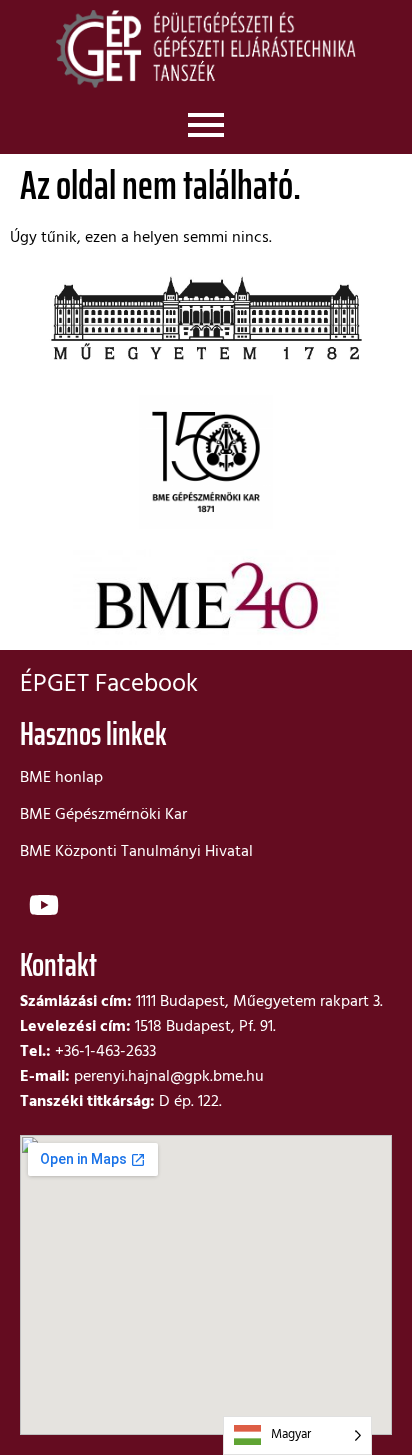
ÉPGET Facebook (109, 685)
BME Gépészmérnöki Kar (103, 815)
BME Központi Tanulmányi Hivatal (136, 852)
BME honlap (61, 778)
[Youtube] (44, 905)
